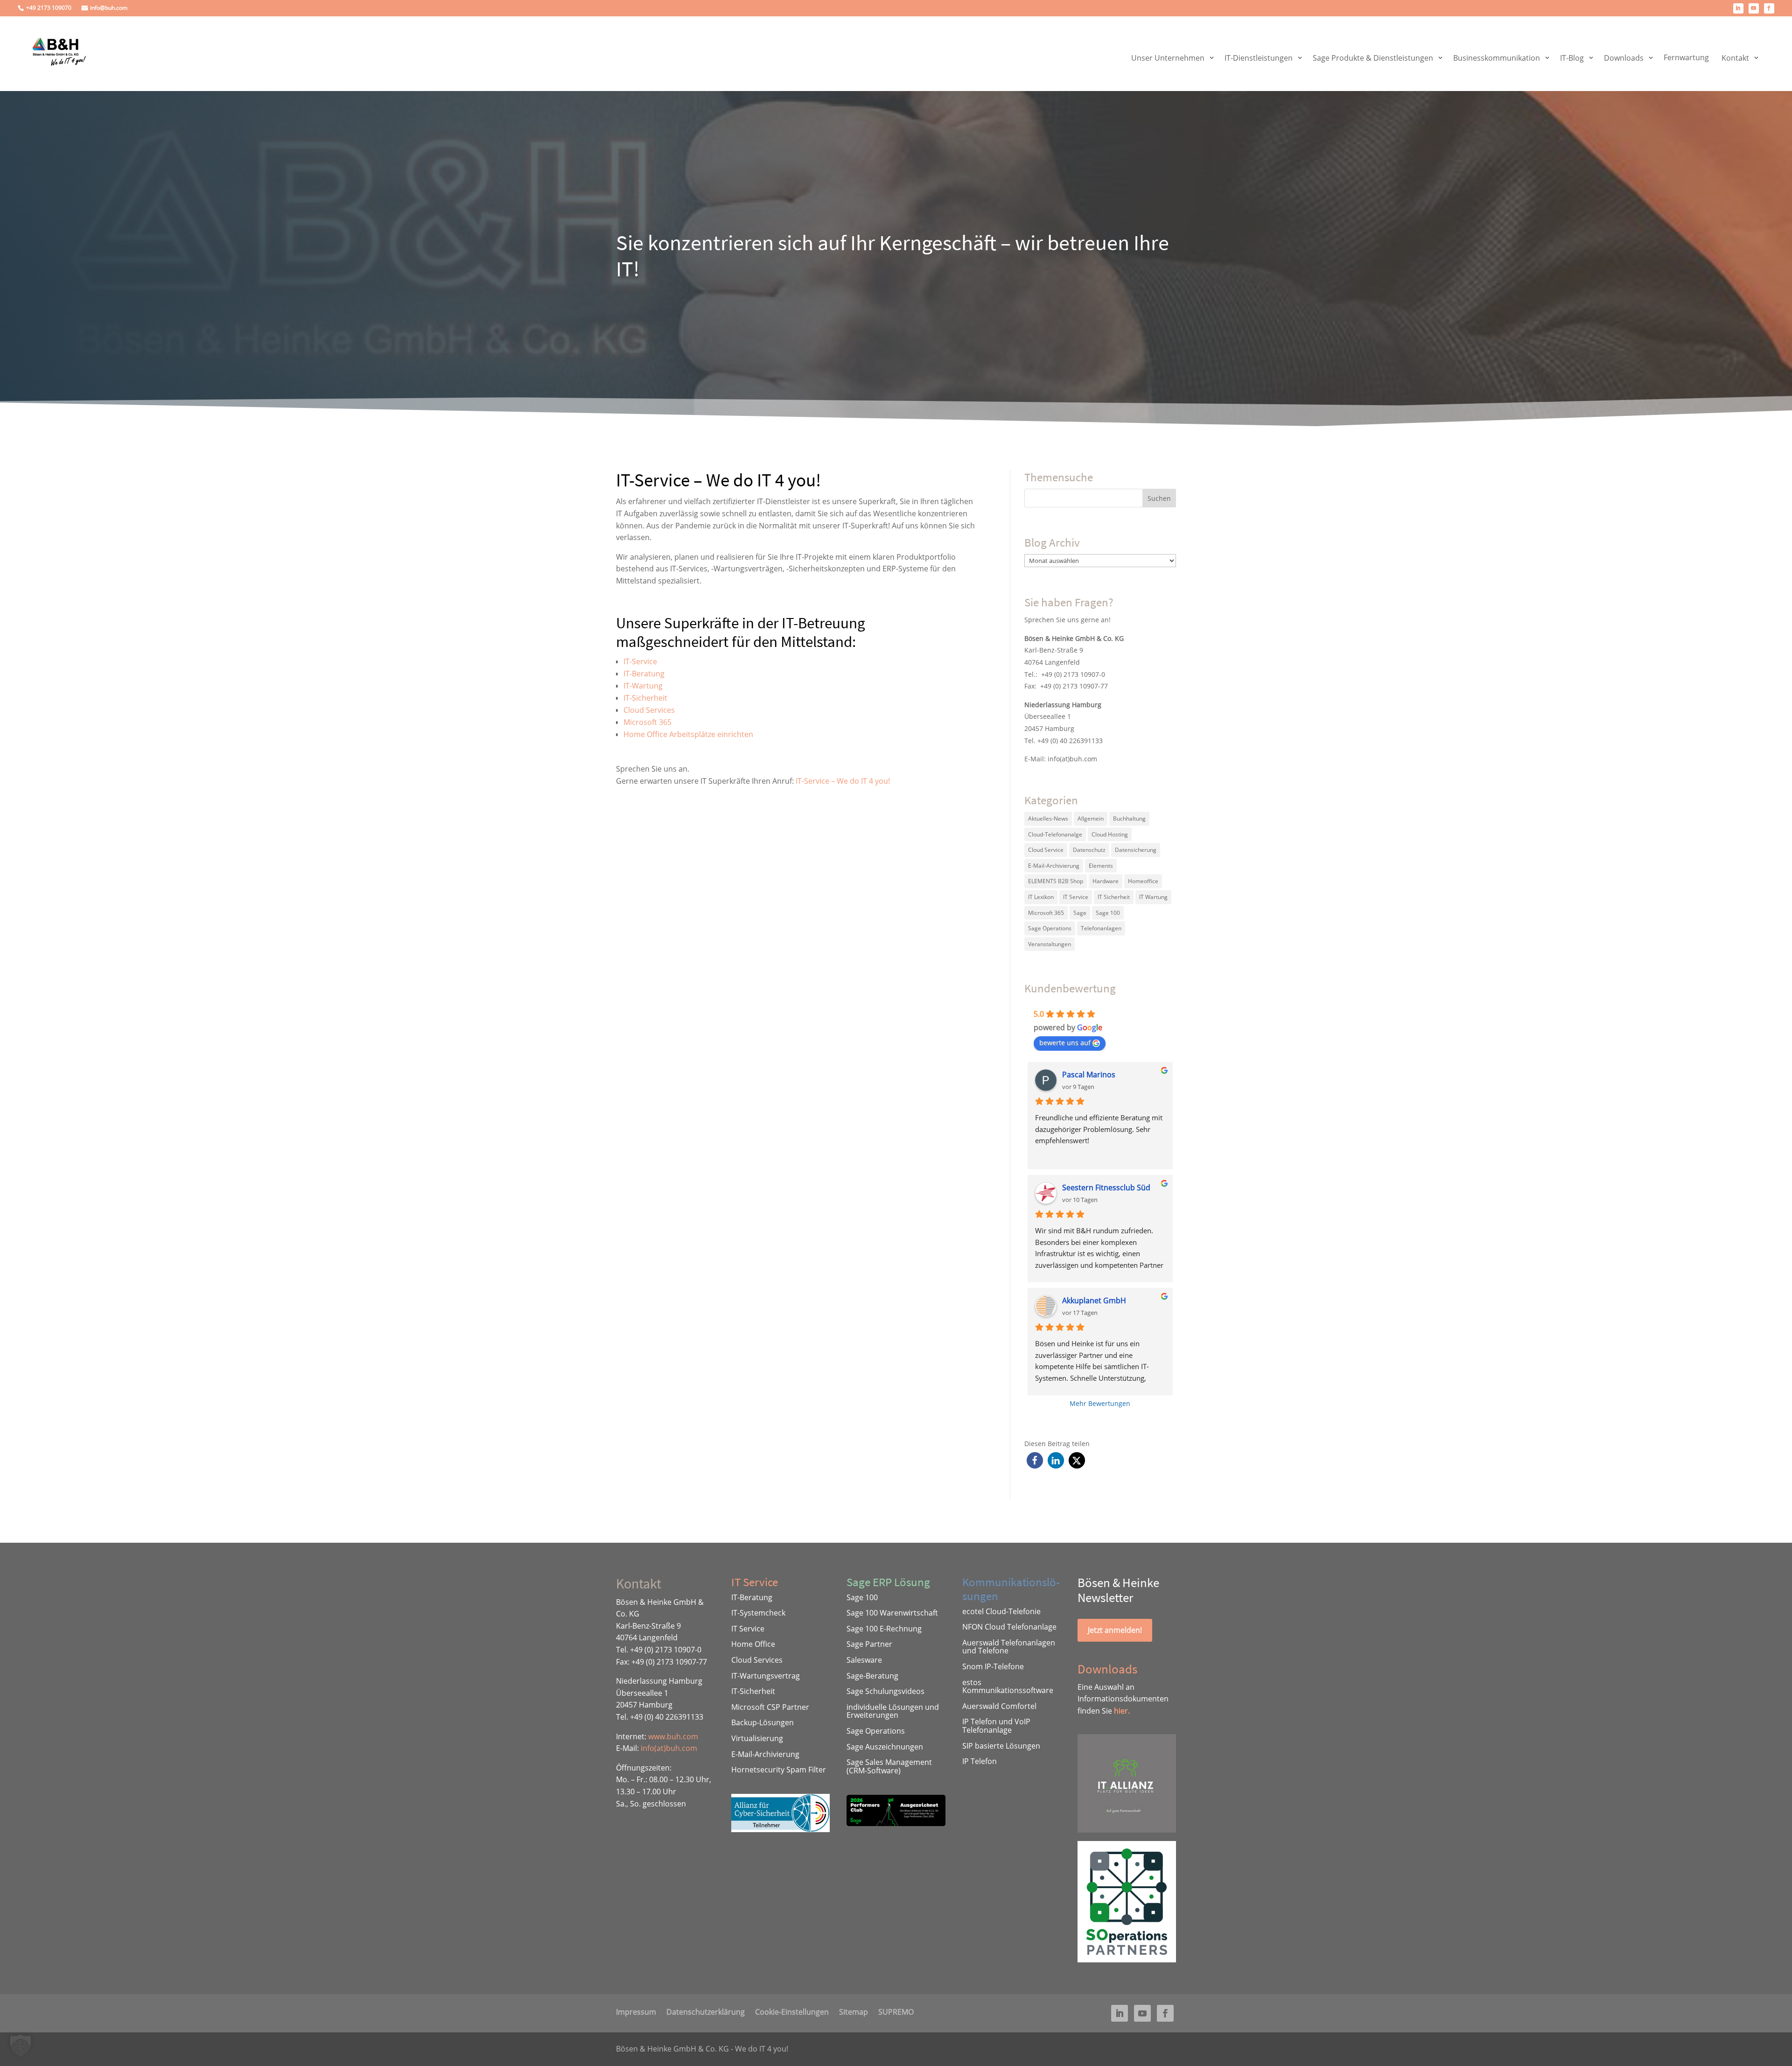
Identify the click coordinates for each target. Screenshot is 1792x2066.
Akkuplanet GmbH (1094, 1300)
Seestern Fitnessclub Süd (1106, 1188)
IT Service (1076, 897)
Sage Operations (1050, 928)
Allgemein (1091, 819)
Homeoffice (1143, 881)
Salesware (864, 1660)
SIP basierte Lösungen (1001, 1746)
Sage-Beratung (872, 1676)
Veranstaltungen (1050, 944)
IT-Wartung (643, 686)
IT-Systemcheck (758, 1613)
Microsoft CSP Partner (770, 1707)
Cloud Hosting (1110, 834)
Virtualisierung (757, 1738)
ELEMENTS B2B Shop (1056, 881)
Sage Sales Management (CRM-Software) (889, 1766)
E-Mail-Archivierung (1054, 866)
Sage (1080, 913)
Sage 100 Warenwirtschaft (892, 1613)
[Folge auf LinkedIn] (1738, 8)
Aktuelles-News (1048, 819)
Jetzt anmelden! (1115, 1630)
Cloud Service (1046, 850)
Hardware (1106, 881)
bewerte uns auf (1065, 1043)
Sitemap (854, 2011)
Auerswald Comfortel (999, 1706)
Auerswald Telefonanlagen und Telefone (1009, 1647)
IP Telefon (980, 1761)
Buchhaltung (1129, 819)
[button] (1035, 1460)
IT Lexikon (1041, 897)
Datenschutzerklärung (706, 2011)
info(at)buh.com (1072, 759)
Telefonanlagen (1101, 928)
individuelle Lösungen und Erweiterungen (893, 1711)
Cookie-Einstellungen (792, 2011)
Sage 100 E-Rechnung (884, 1629)
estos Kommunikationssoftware (1008, 1687)
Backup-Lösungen (763, 1722)
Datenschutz (1089, 850)
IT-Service (640, 661)
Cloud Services (649, 710)
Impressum (636, 2011)
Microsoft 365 (647, 722)
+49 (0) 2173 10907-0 (1073, 674)
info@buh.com (109, 8)
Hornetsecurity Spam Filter (779, 1770)
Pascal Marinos (1089, 1075)
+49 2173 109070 (49, 8)
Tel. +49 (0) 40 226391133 (1064, 741)
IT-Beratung (644, 674)
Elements (1101, 866)
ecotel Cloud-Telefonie (1001, 1611)
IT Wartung (1153, 897)
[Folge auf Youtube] (1754, 8)
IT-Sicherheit (645, 698)
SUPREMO (896, 2011)
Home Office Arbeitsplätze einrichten (688, 734)
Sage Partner (869, 1644)
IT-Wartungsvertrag (766, 1676)
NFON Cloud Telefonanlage (1009, 1627)
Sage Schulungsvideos (885, 1691)
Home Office (753, 1644)
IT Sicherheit (1114, 897)
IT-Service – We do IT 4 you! (843, 781)
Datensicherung (1136, 850)
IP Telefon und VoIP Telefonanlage (996, 1726)
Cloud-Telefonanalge (1055, 834)
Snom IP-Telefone (993, 1666)
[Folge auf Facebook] (1769, 8)
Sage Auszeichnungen (885, 1747)
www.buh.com (673, 1736)
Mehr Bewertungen (1100, 1403)
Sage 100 (1108, 913)
